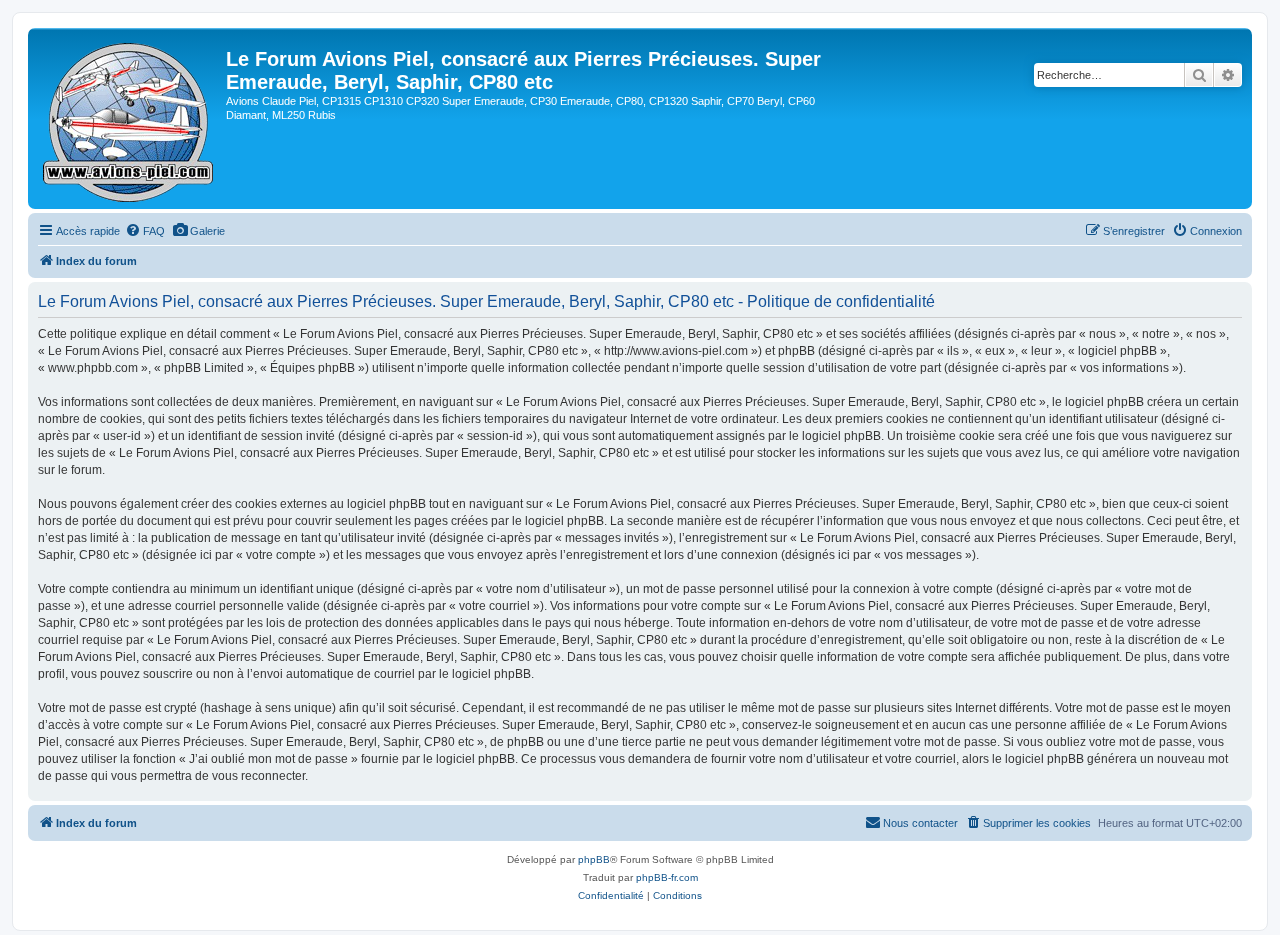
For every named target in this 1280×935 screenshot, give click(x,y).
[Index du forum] (129, 118)
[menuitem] (145, 231)
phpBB (594, 859)
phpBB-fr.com (667, 877)
